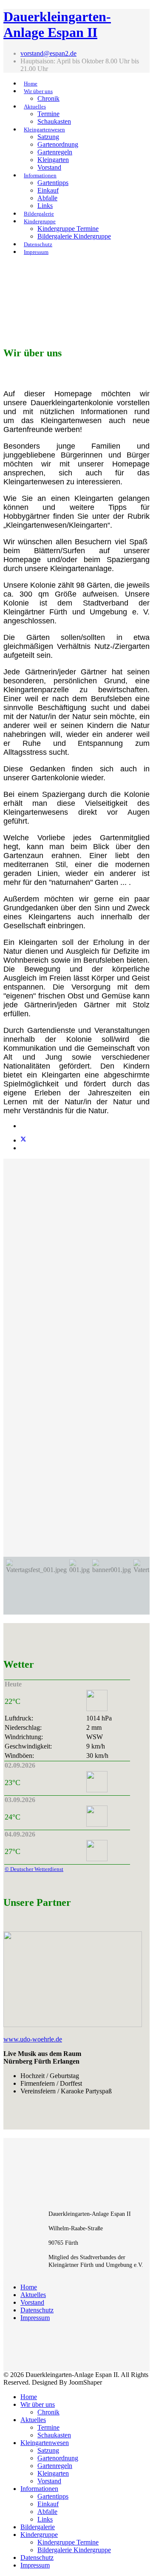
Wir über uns (38, 91)
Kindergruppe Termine (68, 229)
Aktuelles (35, 107)
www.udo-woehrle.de (33, 2039)
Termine (48, 114)
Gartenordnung (58, 144)
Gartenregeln (55, 152)
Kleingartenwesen (44, 129)
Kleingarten (53, 160)
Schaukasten (54, 121)
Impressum (36, 252)
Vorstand (49, 167)
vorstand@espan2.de (48, 53)
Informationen (40, 175)
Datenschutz (38, 244)
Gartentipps (53, 183)
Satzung (48, 137)
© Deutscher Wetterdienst (34, 1869)
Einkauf (48, 190)
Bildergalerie (39, 214)
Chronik (48, 98)
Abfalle (47, 198)
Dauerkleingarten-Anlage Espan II (57, 24)
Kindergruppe (40, 221)
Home (31, 84)
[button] (36, 1586)
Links (45, 206)
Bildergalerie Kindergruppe (74, 236)
